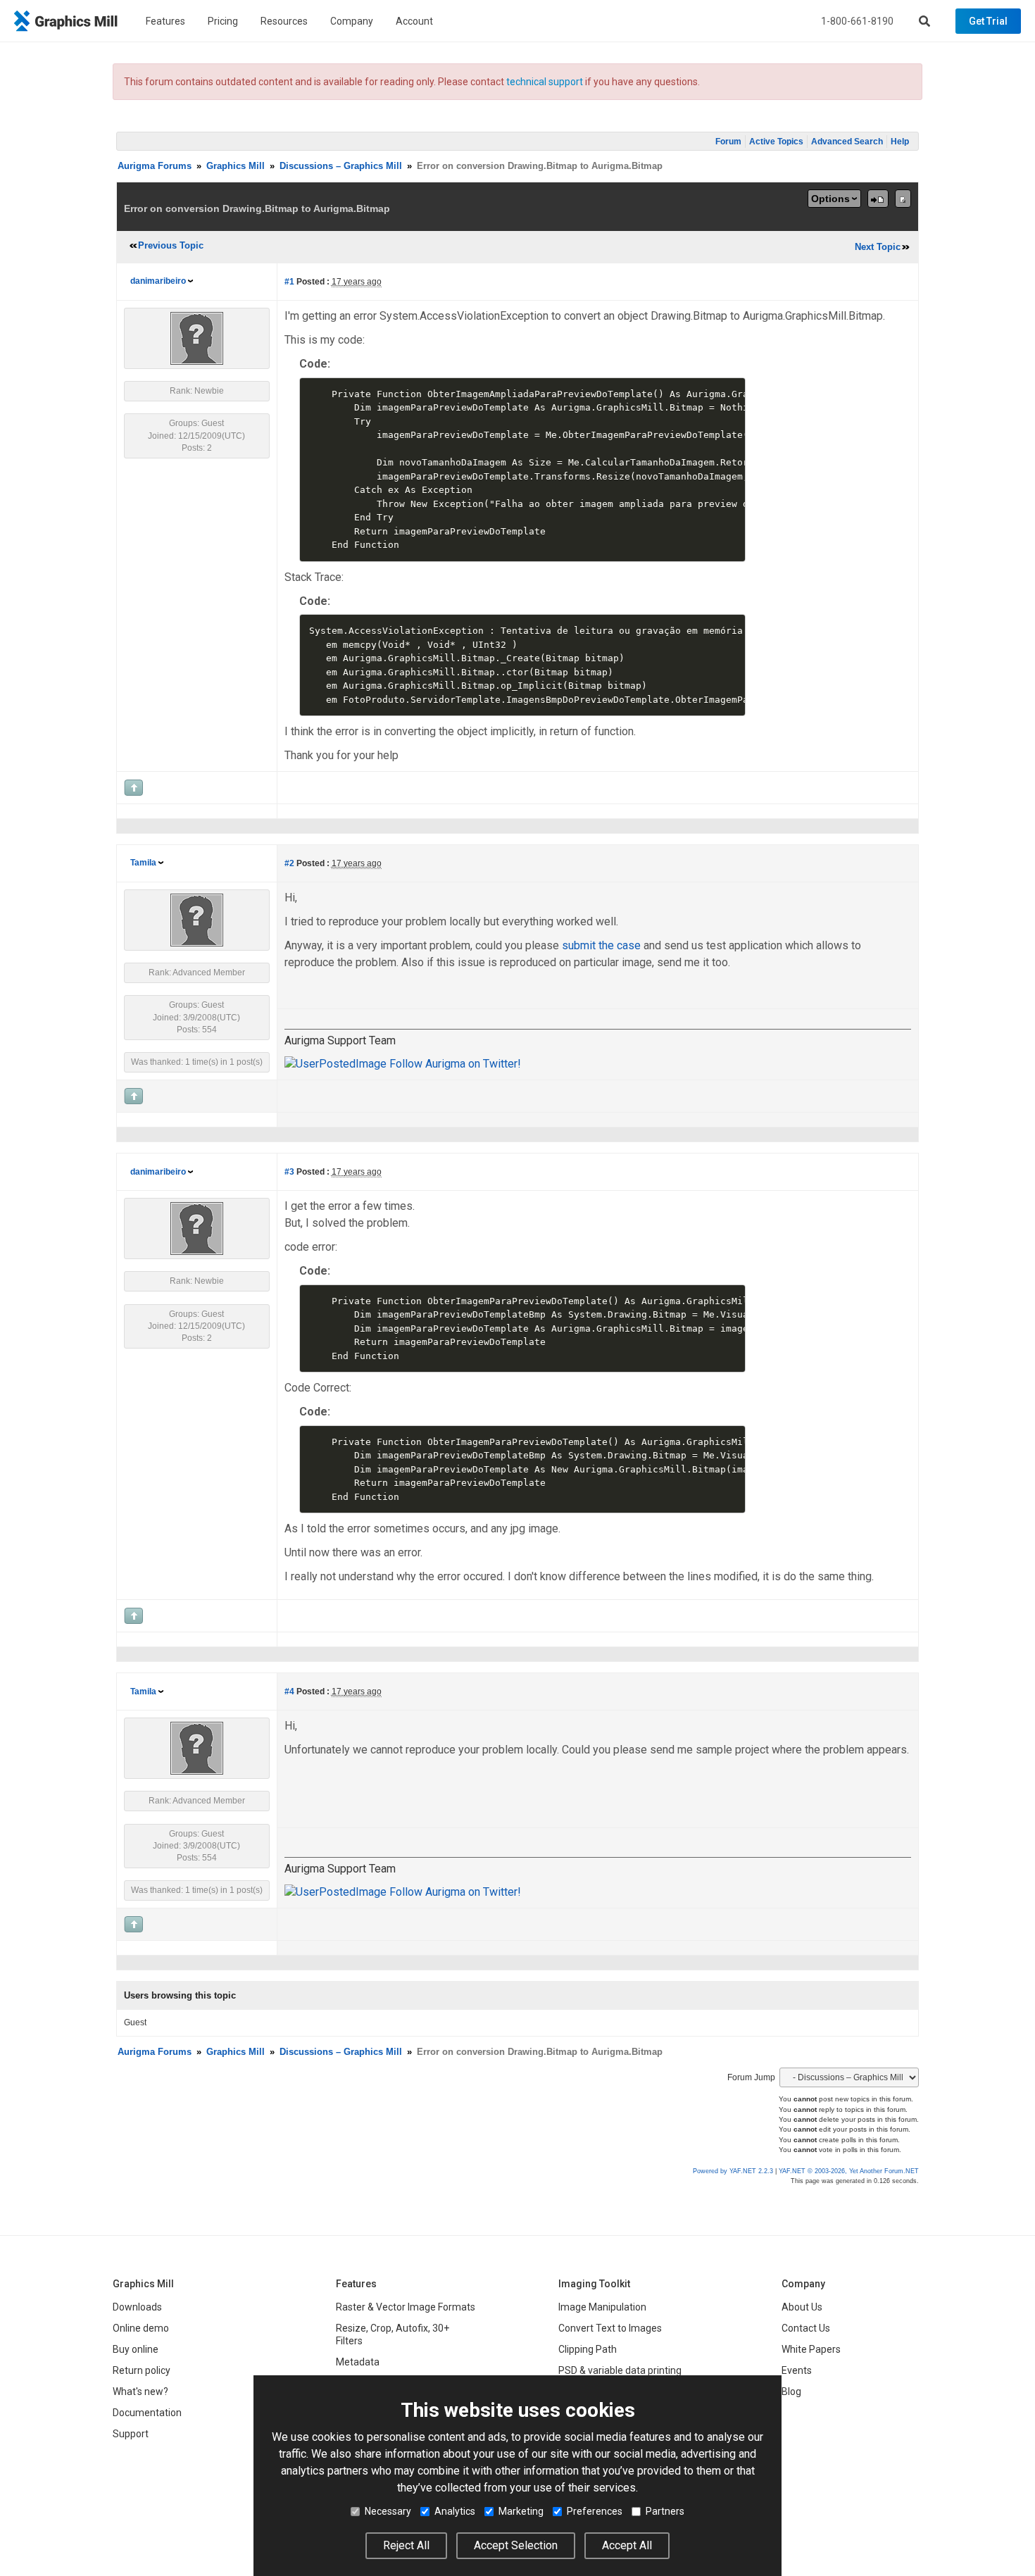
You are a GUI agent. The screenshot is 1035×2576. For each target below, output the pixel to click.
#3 (289, 1172)
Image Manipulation (602, 2307)
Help (900, 142)
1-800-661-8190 (857, 21)
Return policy (142, 2370)
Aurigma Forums (155, 166)
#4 (289, 1692)
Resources (284, 21)
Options (830, 199)
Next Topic (878, 247)
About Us (802, 2307)
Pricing (223, 21)
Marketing (521, 2511)
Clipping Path (588, 2349)
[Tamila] (197, 920)
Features (165, 21)
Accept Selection (516, 2545)
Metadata (358, 2362)
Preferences (595, 2511)
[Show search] (924, 21)
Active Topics (776, 142)
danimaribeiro (158, 281)
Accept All (627, 2545)
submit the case (601, 945)
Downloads (137, 2307)
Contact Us (806, 2328)
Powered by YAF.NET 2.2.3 (734, 2171)
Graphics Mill (236, 166)
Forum (728, 142)
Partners (665, 2511)
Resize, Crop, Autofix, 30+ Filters (393, 2334)
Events (797, 2370)
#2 (289, 863)
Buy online (136, 2349)
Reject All (406, 2545)
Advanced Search (847, 142)
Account (414, 21)
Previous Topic (171, 245)
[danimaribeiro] (197, 338)
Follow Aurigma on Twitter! (454, 1064)
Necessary (388, 2511)
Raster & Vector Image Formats (406, 2307)
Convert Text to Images (610, 2328)
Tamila (143, 863)
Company (352, 21)
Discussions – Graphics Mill (341, 166)
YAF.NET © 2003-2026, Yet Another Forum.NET (849, 2171)
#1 (289, 282)
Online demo (141, 2328)
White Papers (811, 2349)
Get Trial (988, 21)
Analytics (455, 2511)
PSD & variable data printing (620, 2370)
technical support (545, 82)
